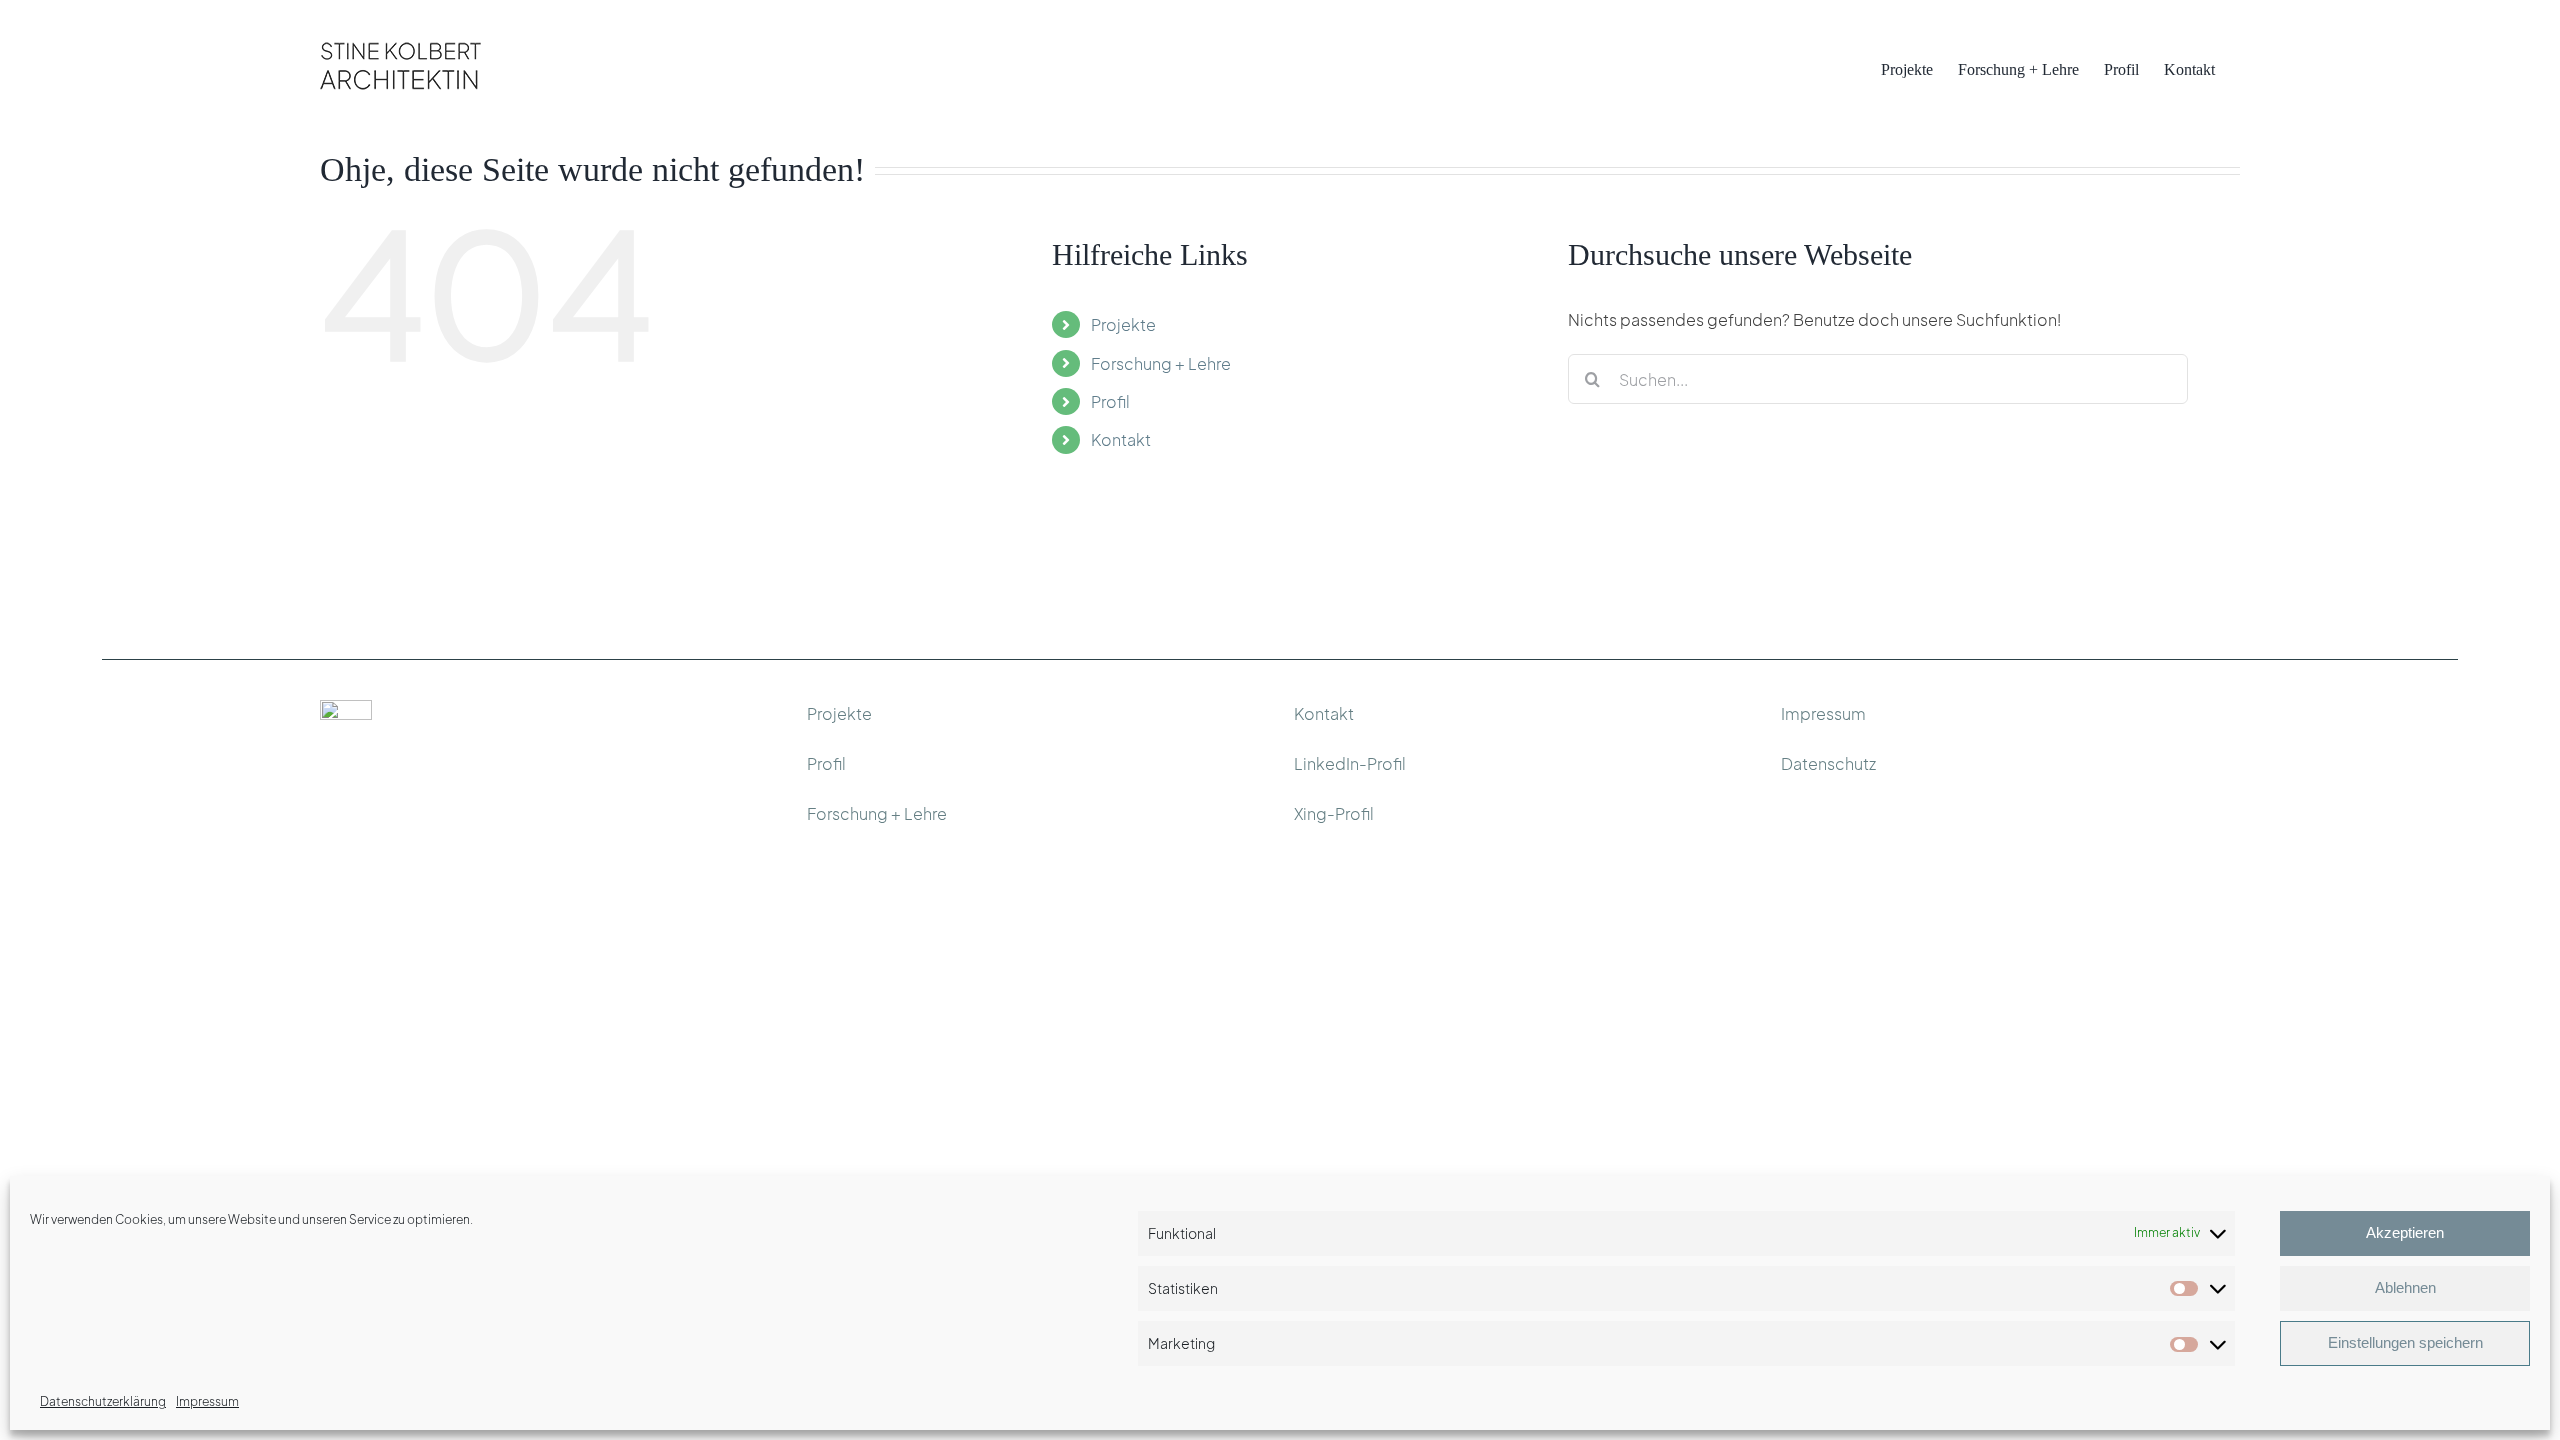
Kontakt (1121, 439)
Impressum (207, 1401)
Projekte (1123, 324)
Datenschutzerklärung (103, 1401)
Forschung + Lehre (1161, 363)
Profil (1110, 401)
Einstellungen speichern (2405, 1342)
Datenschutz (1828, 763)
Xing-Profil (1334, 813)
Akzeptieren (2405, 1232)
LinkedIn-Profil (1350, 763)
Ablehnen (2405, 1287)
